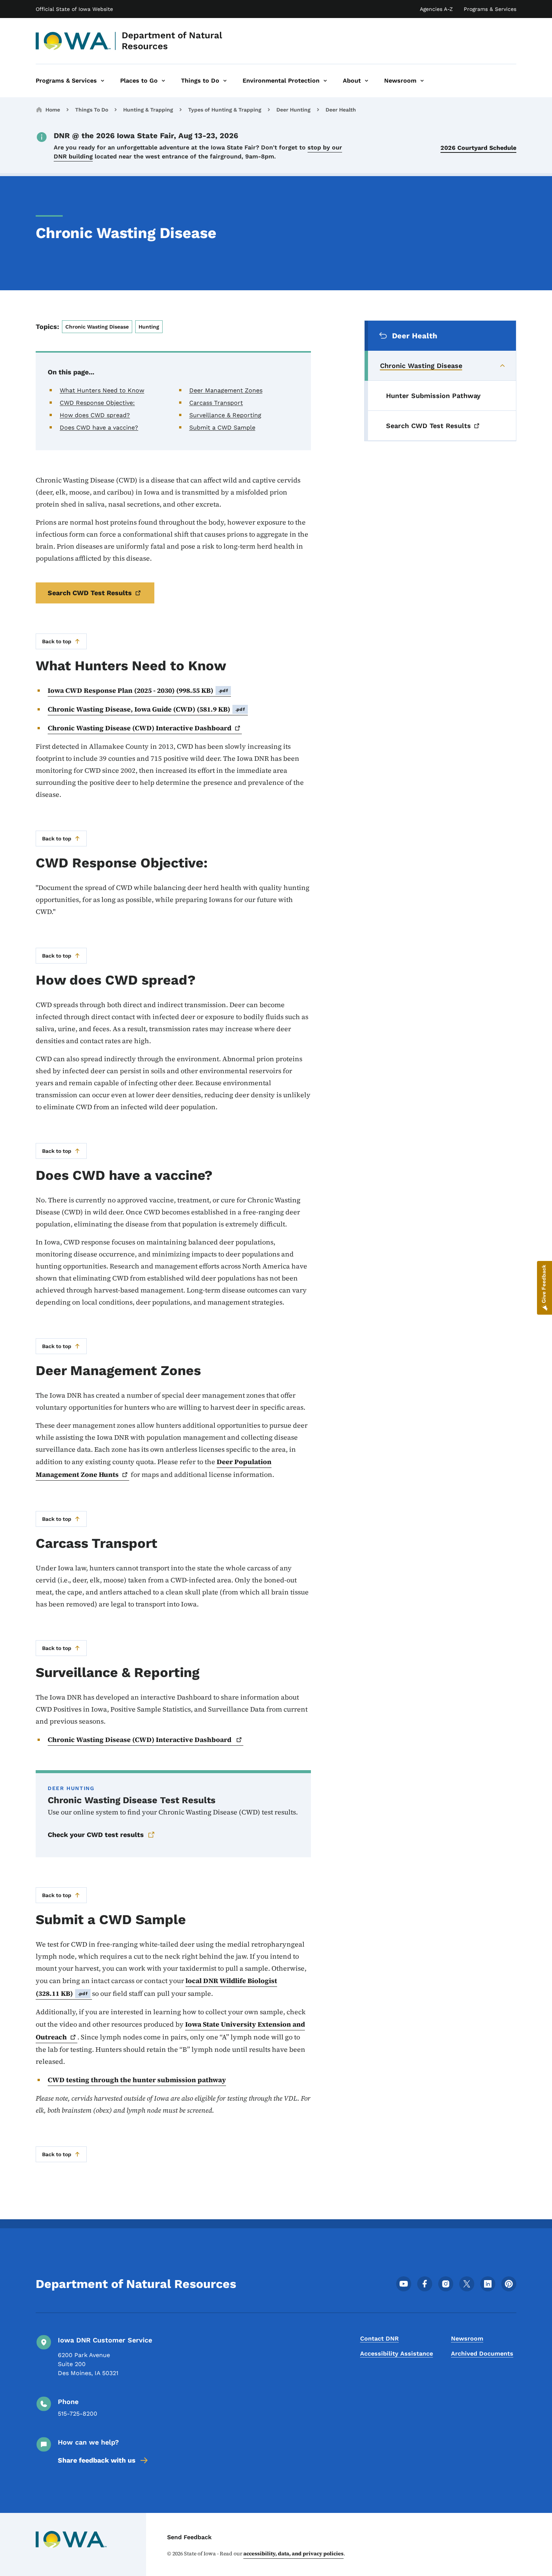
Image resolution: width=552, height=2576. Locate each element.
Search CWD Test (90, 593)
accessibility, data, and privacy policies (293, 2553)
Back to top (57, 641)
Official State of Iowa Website (74, 9)
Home (53, 110)
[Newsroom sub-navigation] (422, 81)
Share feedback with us (97, 2460)
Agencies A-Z (436, 9)
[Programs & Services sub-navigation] (103, 81)
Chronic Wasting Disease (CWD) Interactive (140, 728)
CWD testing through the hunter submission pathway (137, 2080)
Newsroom (467, 2338)
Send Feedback (189, 2537)
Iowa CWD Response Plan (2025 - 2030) (138, 690)
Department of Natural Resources (172, 41)
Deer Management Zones (226, 390)
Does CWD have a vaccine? (99, 428)
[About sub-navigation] (366, 81)
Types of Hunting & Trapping (225, 110)
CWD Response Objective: (97, 403)
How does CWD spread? (95, 415)
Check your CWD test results (96, 1835)
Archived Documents (482, 2354)
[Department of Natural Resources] (73, 41)
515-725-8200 (78, 2414)
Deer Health (341, 110)
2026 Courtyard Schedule (478, 148)
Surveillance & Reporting (225, 415)
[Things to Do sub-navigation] (225, 81)
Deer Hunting (293, 110)
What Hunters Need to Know (102, 390)
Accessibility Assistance (397, 2354)
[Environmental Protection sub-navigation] (325, 81)
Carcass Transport (216, 403)
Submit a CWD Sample (222, 428)
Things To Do (92, 110)
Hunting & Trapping (148, 110)
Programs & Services (490, 9)
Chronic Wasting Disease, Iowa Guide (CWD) (146, 709)
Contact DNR (379, 2338)
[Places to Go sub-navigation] (163, 81)
